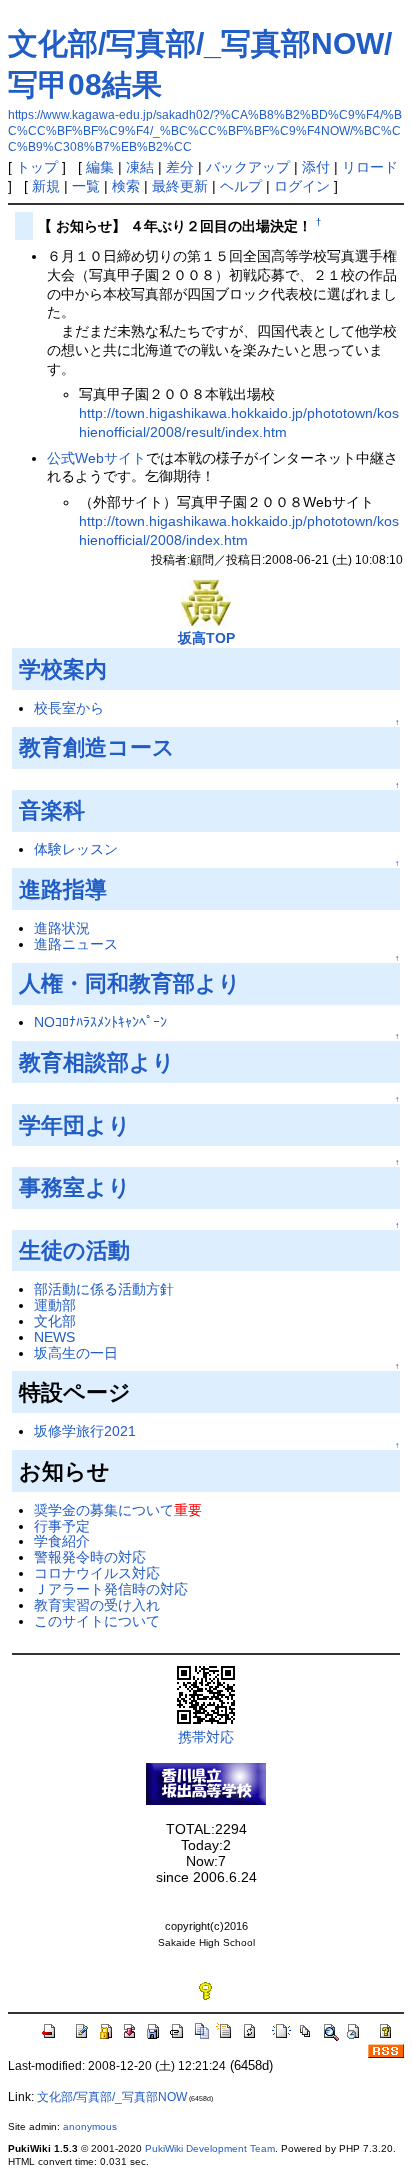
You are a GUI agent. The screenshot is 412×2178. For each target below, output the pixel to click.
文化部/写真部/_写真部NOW (112, 2097)
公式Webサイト (96, 458)
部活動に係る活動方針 (104, 1289)
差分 (180, 167)
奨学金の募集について (104, 1510)
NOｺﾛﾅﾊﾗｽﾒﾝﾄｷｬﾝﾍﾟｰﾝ (100, 1022)
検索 (126, 186)
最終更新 (180, 186)
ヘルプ (241, 186)
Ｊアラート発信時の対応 (111, 1589)
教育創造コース (97, 747)
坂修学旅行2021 (85, 1431)
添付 (316, 167)
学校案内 (63, 669)
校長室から (69, 708)
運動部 (55, 1305)
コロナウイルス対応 (97, 1573)
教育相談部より (97, 1062)
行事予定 (62, 1526)
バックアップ (248, 167)
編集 (100, 167)
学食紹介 (62, 1541)
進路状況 (62, 928)
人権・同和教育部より (130, 983)
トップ (37, 167)
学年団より (75, 1125)
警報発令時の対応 (90, 1557)
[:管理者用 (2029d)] (206, 1990)
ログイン (302, 186)
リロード (370, 167)
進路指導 (63, 889)
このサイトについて (97, 1621)
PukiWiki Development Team (210, 2148)
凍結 (140, 167)
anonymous (90, 2126)
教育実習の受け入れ (97, 1605)
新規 (46, 186)
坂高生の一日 (76, 1353)
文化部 (55, 1321)
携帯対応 (206, 1737)
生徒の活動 (74, 1250)
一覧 (86, 186)
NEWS (54, 1337)
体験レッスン (76, 849)
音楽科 (52, 810)
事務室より (75, 1187)
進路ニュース (76, 944)
